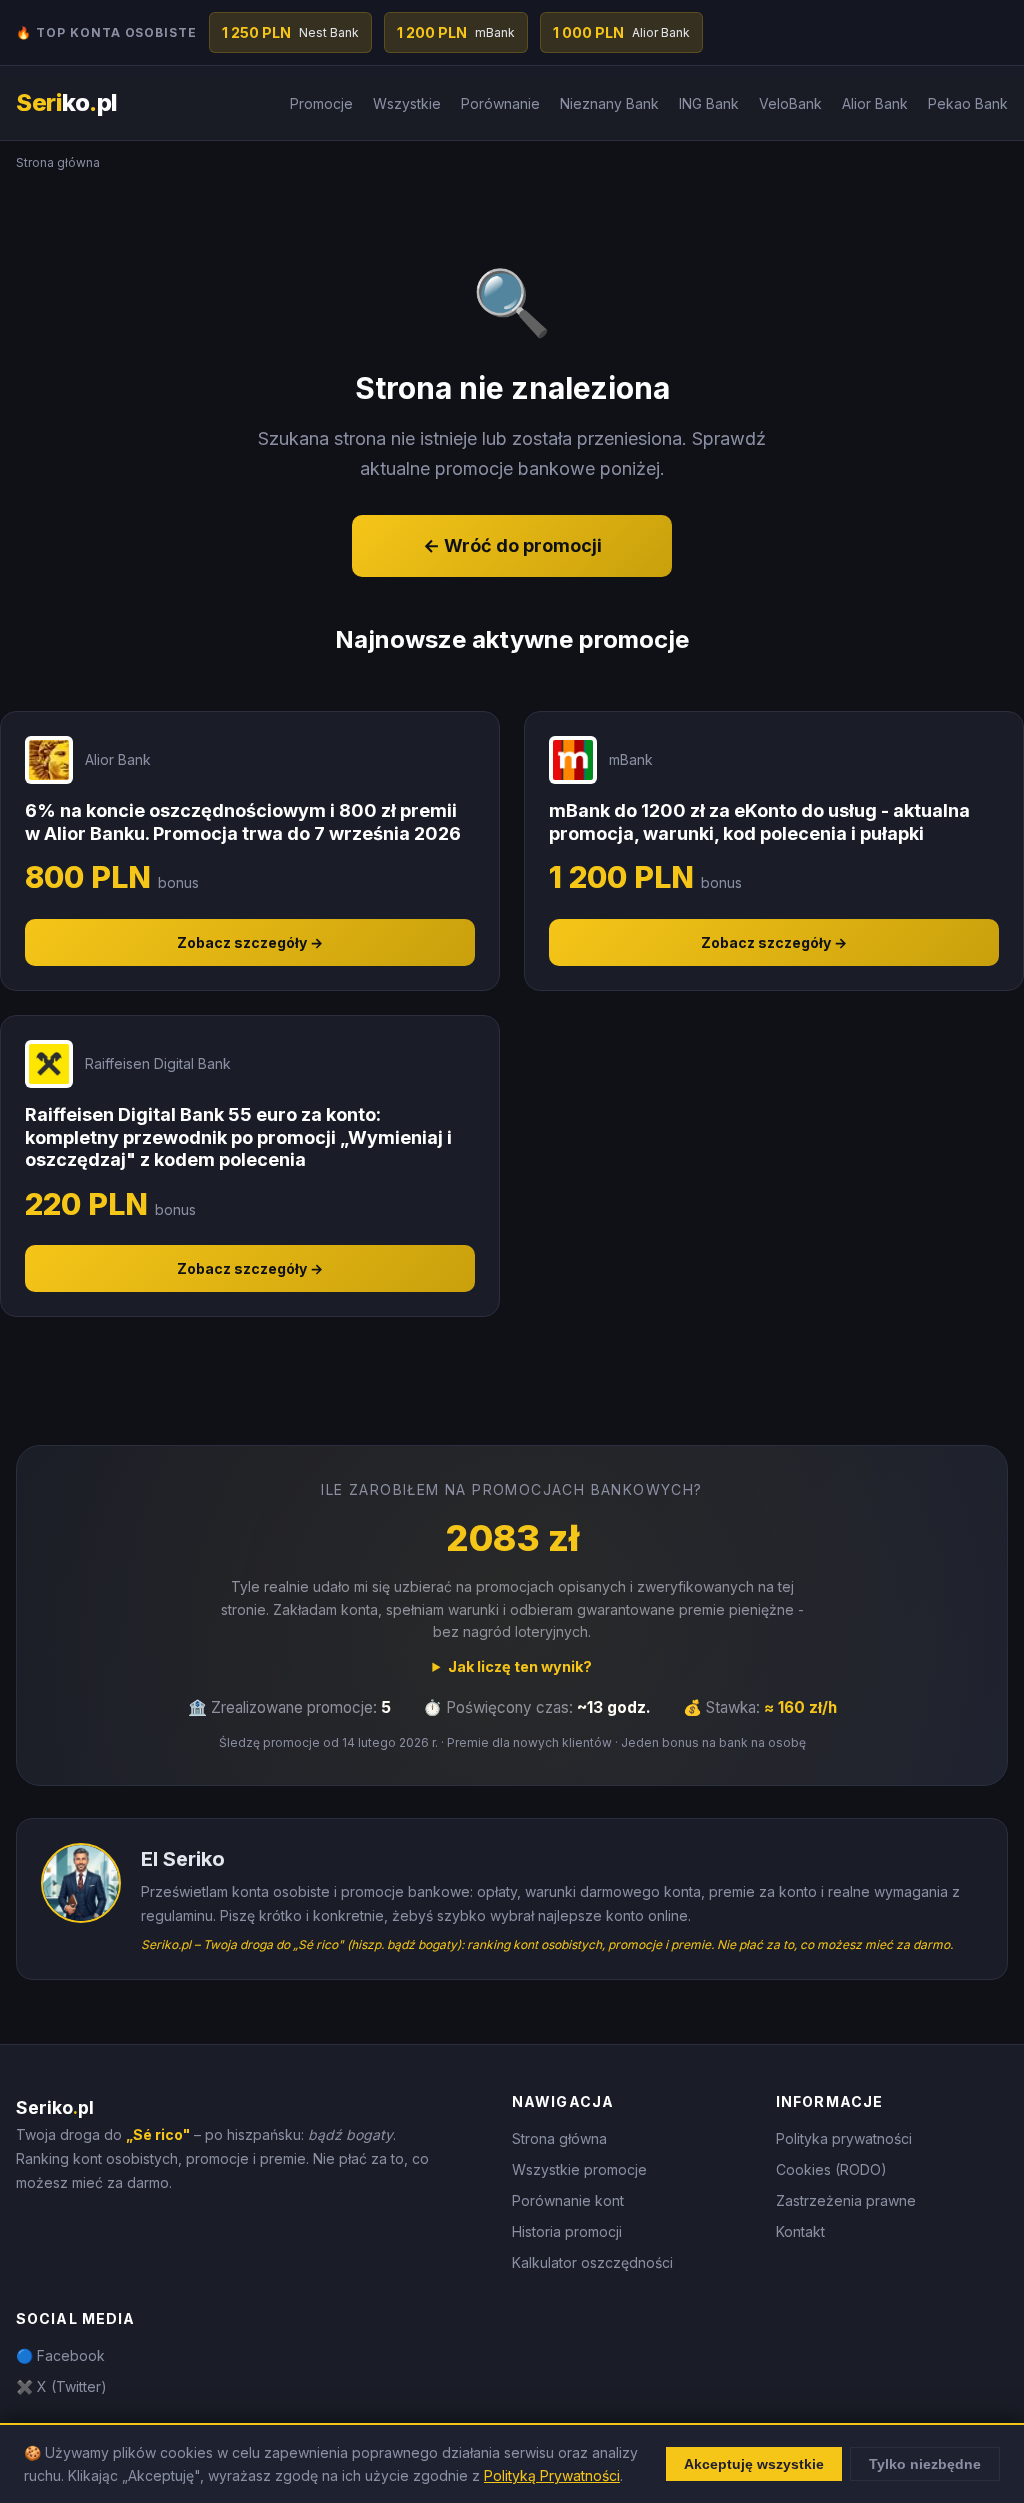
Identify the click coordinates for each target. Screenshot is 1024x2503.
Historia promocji (567, 2231)
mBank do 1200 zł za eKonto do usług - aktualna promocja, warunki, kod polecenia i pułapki (759, 822)
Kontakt (800, 2231)
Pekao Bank (968, 103)
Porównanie (500, 103)
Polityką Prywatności (552, 2475)
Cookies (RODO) (831, 2169)
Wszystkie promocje (579, 2169)
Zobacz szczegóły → (250, 942)
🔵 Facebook (60, 2355)
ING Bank (709, 103)
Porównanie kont (568, 2200)
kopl (67, 102)
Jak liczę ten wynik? (520, 1666)
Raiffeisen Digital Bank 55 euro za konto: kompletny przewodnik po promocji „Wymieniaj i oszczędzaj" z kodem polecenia (238, 1137)
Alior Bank (875, 103)
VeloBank (790, 103)
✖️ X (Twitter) (61, 2386)
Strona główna (559, 2138)
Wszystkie (407, 103)
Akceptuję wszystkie (754, 2464)
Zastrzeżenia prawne (846, 2200)
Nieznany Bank (609, 103)
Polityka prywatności (844, 2138)
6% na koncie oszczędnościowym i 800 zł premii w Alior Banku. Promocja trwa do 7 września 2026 (243, 822)
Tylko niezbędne (925, 2464)
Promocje (321, 103)
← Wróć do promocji (512, 545)
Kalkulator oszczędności (592, 2262)
